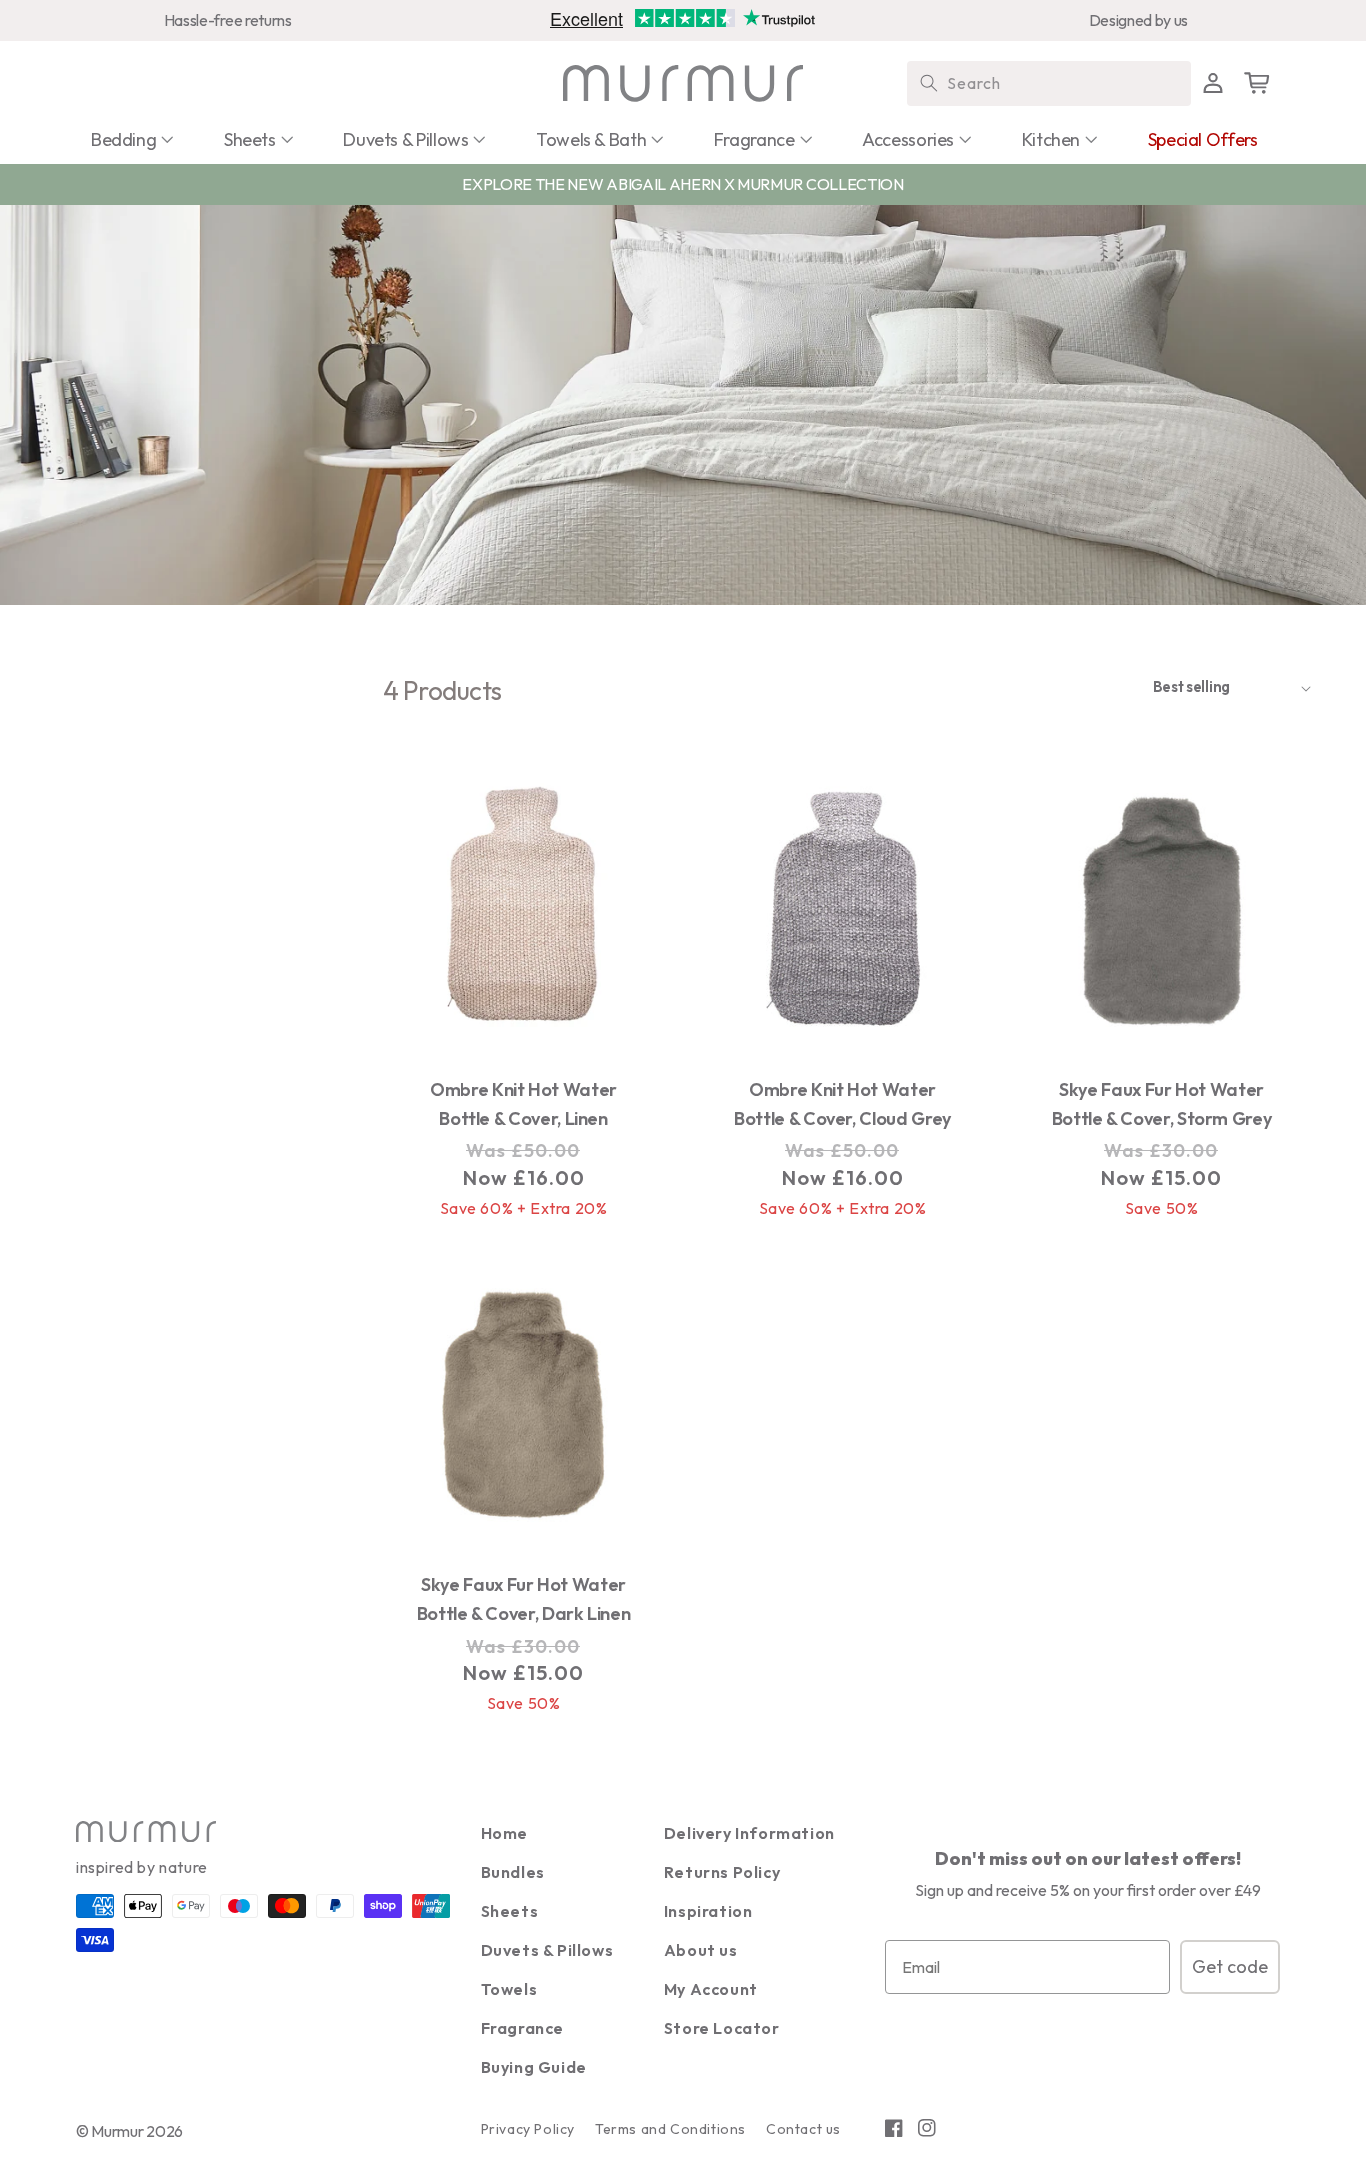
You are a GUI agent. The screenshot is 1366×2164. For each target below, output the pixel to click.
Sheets (510, 1911)
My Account (711, 1989)
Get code (1230, 1966)
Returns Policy (722, 1872)
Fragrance (522, 2028)
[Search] (929, 83)
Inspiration (708, 1911)
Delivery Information (749, 1833)
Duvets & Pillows (547, 1950)
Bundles (513, 1872)
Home (504, 1833)
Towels (509, 1989)
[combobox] (1049, 83)
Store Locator (722, 2028)
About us (701, 1950)
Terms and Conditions (670, 2129)
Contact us (803, 2129)
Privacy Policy (528, 2129)
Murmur (117, 2131)
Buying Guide (534, 2067)
